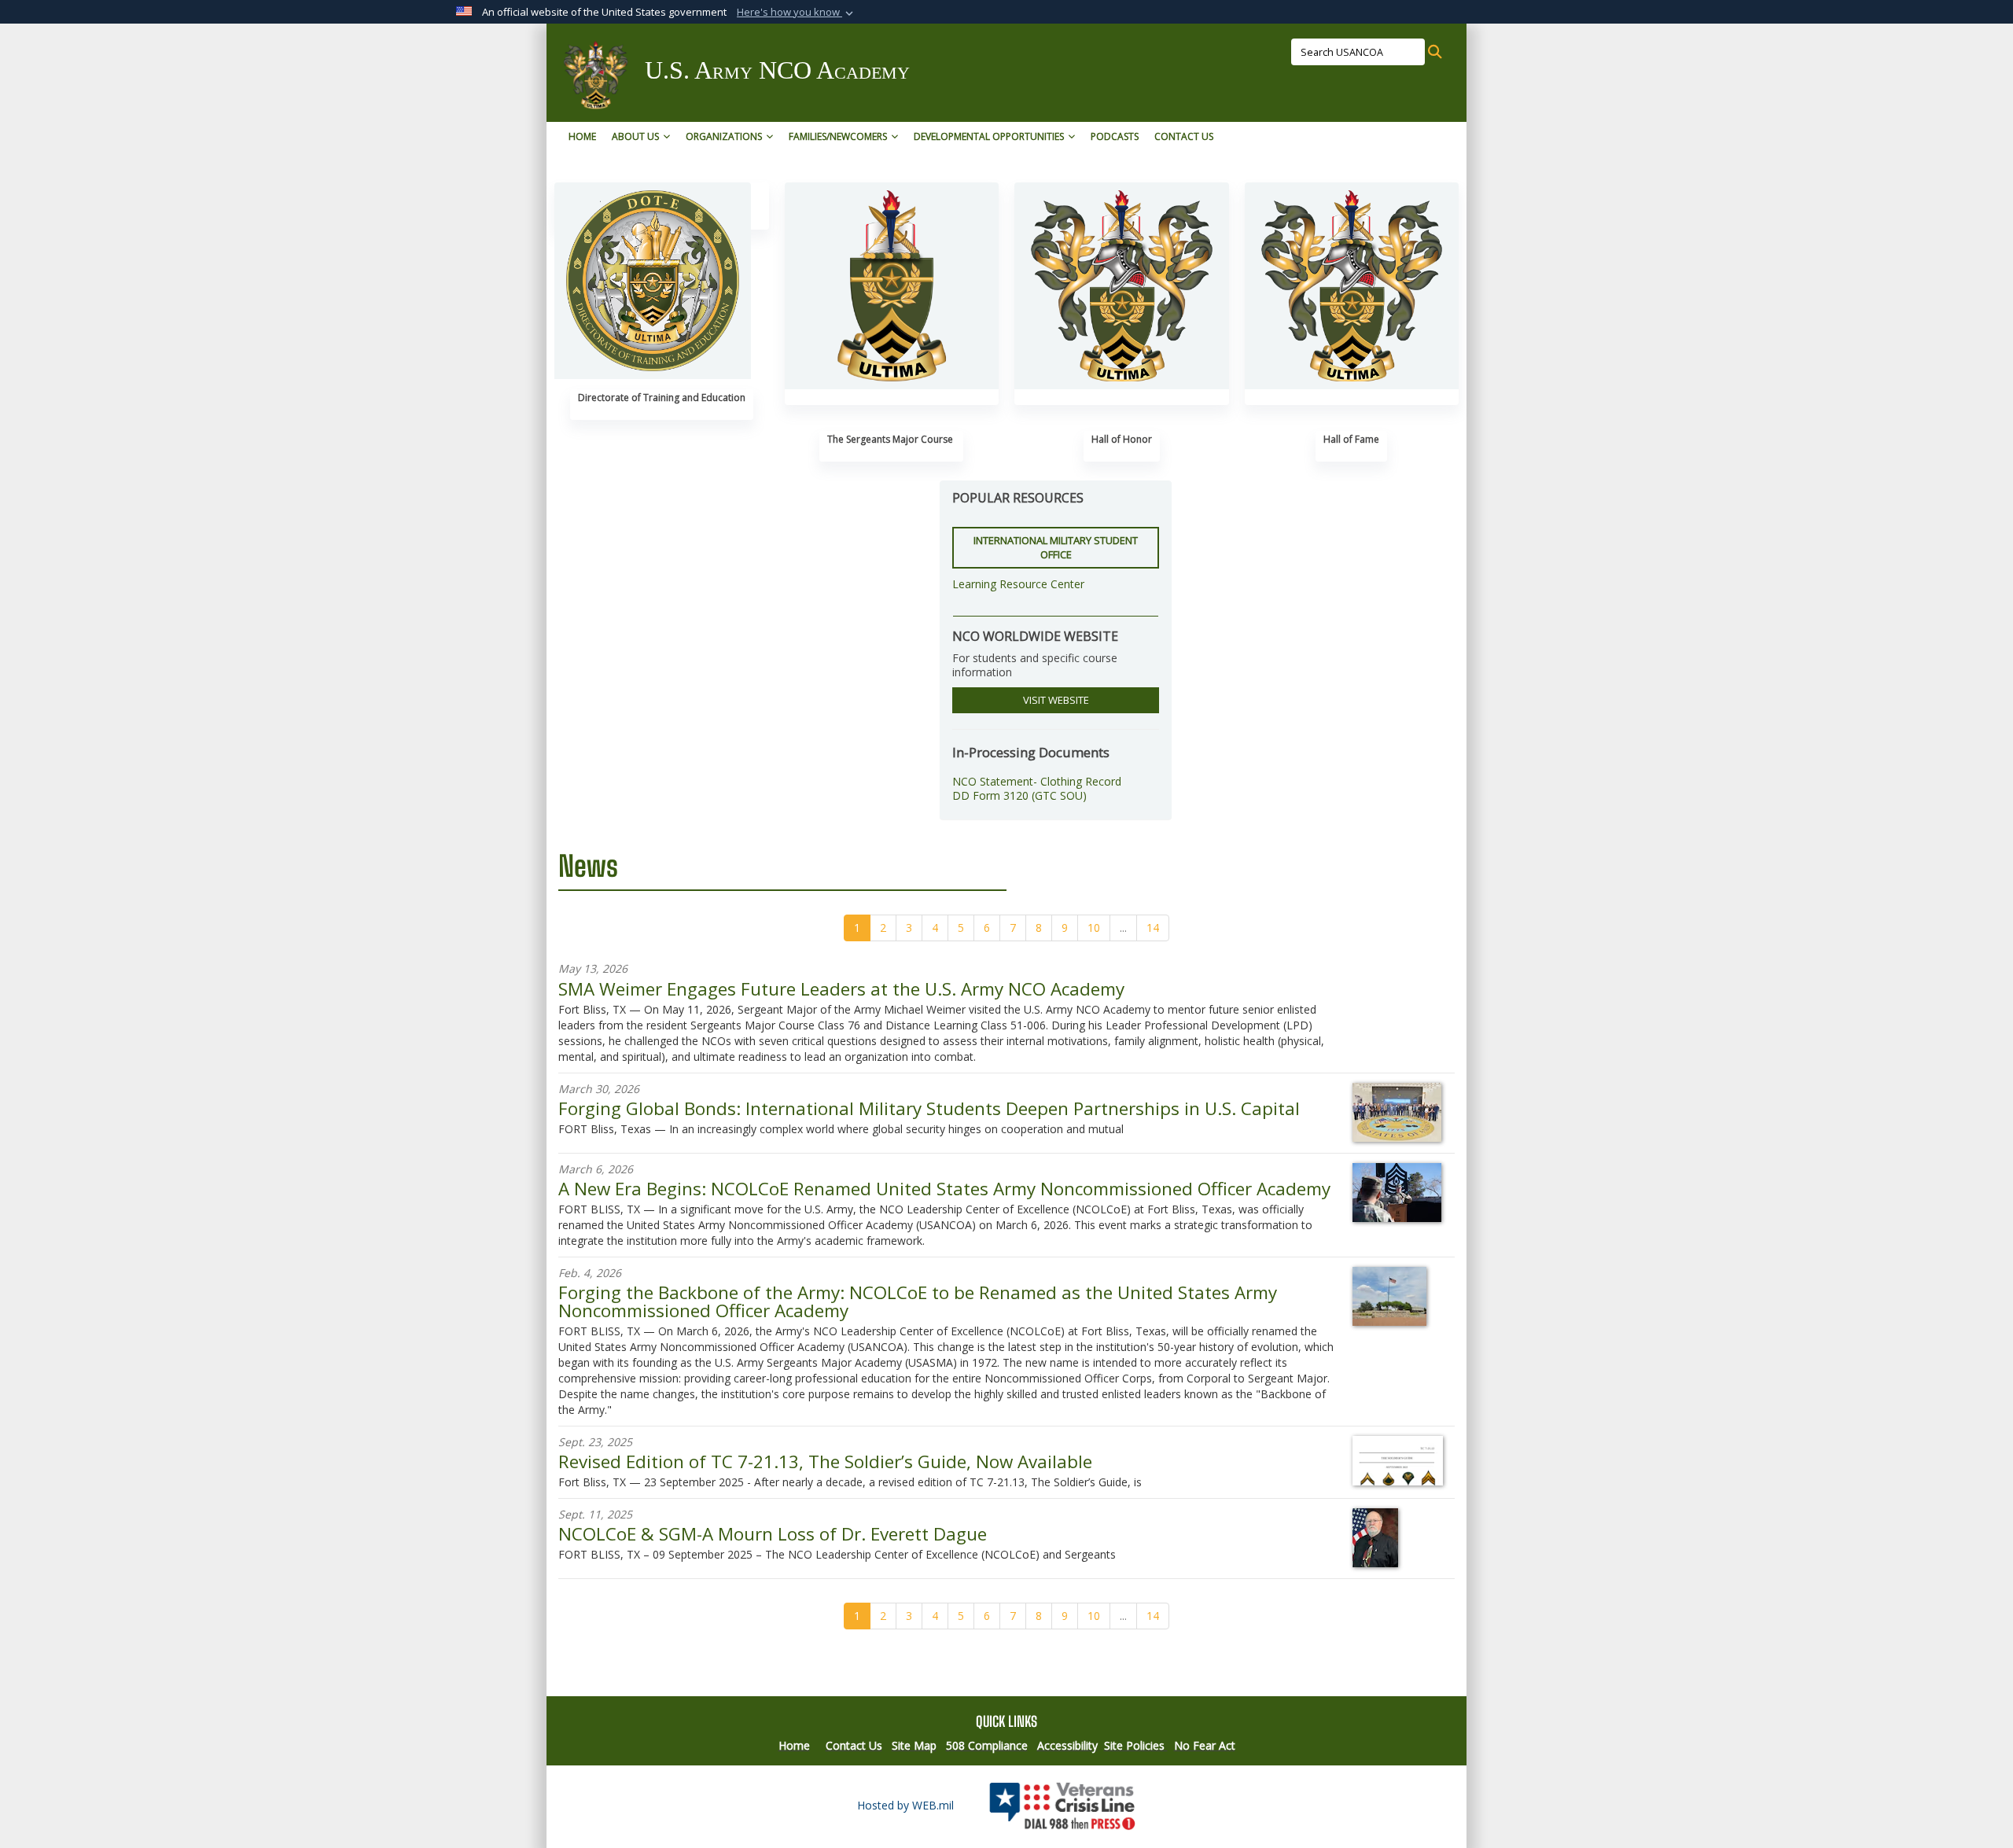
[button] (797, 13)
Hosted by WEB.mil (905, 1805)
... (1123, 928)
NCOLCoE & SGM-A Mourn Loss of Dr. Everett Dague (773, 1534)
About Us (635, 136)
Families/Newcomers (838, 136)
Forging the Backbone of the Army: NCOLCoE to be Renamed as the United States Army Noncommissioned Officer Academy (918, 1301)
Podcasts (1115, 136)
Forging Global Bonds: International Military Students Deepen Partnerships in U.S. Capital (929, 1108)
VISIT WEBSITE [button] (1056, 700)
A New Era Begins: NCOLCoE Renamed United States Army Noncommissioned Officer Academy (944, 1189)
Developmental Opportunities (989, 136)
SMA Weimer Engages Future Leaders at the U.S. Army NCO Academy (841, 989)
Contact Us (1184, 136)
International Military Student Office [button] (1056, 548)
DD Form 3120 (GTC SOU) (1019, 795)
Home (582, 136)
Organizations (724, 136)
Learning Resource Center (1018, 584)
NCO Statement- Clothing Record (1037, 781)
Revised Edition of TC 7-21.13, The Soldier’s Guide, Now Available (825, 1461)
